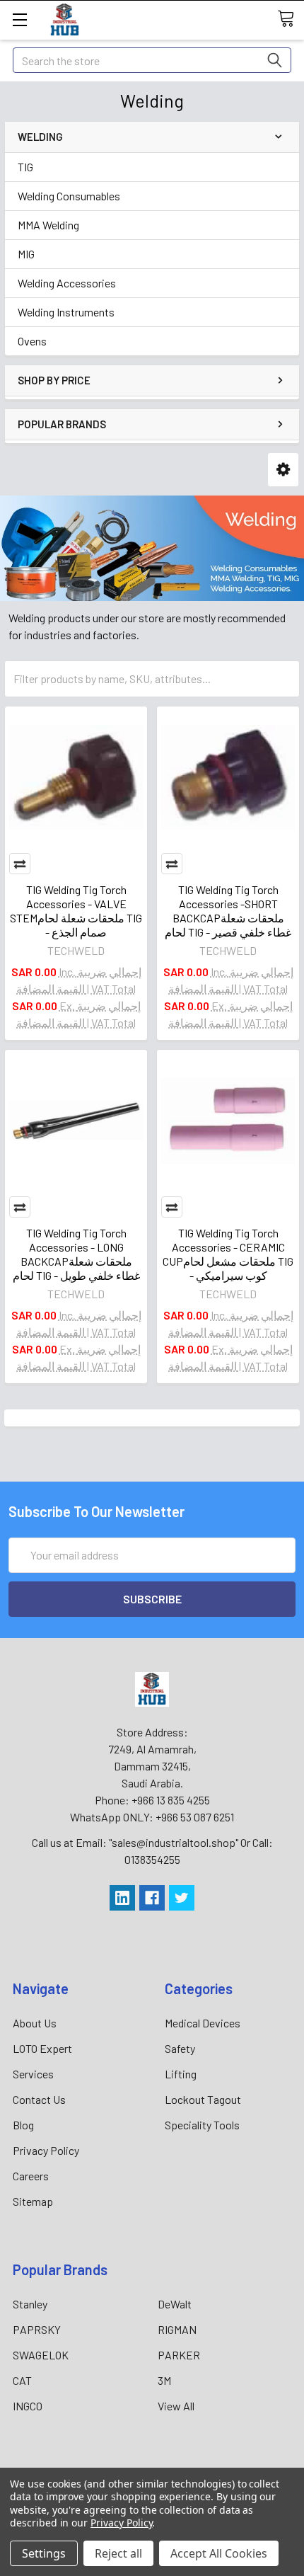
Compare (20, 864)
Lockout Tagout (203, 2099)
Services (33, 2074)
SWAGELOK (41, 2355)
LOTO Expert (42, 2048)
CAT (22, 2380)
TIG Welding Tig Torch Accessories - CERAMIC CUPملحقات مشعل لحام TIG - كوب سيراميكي (228, 1254)
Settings (44, 2553)
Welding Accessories (67, 283)
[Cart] (291, 19)
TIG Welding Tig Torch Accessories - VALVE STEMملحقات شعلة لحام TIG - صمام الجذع (76, 911)
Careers (31, 2176)
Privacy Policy (46, 2150)
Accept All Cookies (219, 2553)
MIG (26, 254)
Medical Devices (203, 2023)
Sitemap (33, 2201)
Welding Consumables (69, 196)
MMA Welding (48, 225)
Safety (180, 2048)
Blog (23, 2125)
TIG (25, 167)
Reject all (118, 2553)
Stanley (30, 2304)
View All (176, 2406)
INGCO (28, 2406)
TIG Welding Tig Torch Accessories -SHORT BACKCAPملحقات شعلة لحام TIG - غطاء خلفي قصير (228, 911)
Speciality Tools (202, 2125)
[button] (283, 470)
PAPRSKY (37, 2329)
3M (164, 2380)
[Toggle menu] (19, 19)
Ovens (32, 341)
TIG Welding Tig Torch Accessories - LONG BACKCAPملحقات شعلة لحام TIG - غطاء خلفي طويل (76, 1254)
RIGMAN (177, 2329)
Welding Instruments (66, 312)
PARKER (179, 2355)
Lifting (181, 2074)
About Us (35, 2023)
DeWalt (175, 2304)
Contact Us (39, 2099)
